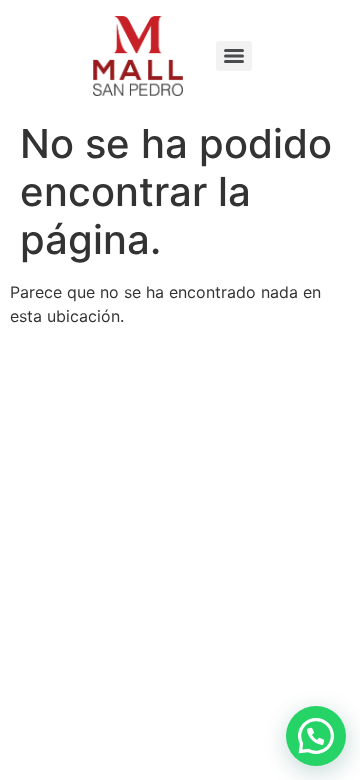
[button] (316, 736)
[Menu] (234, 56)
